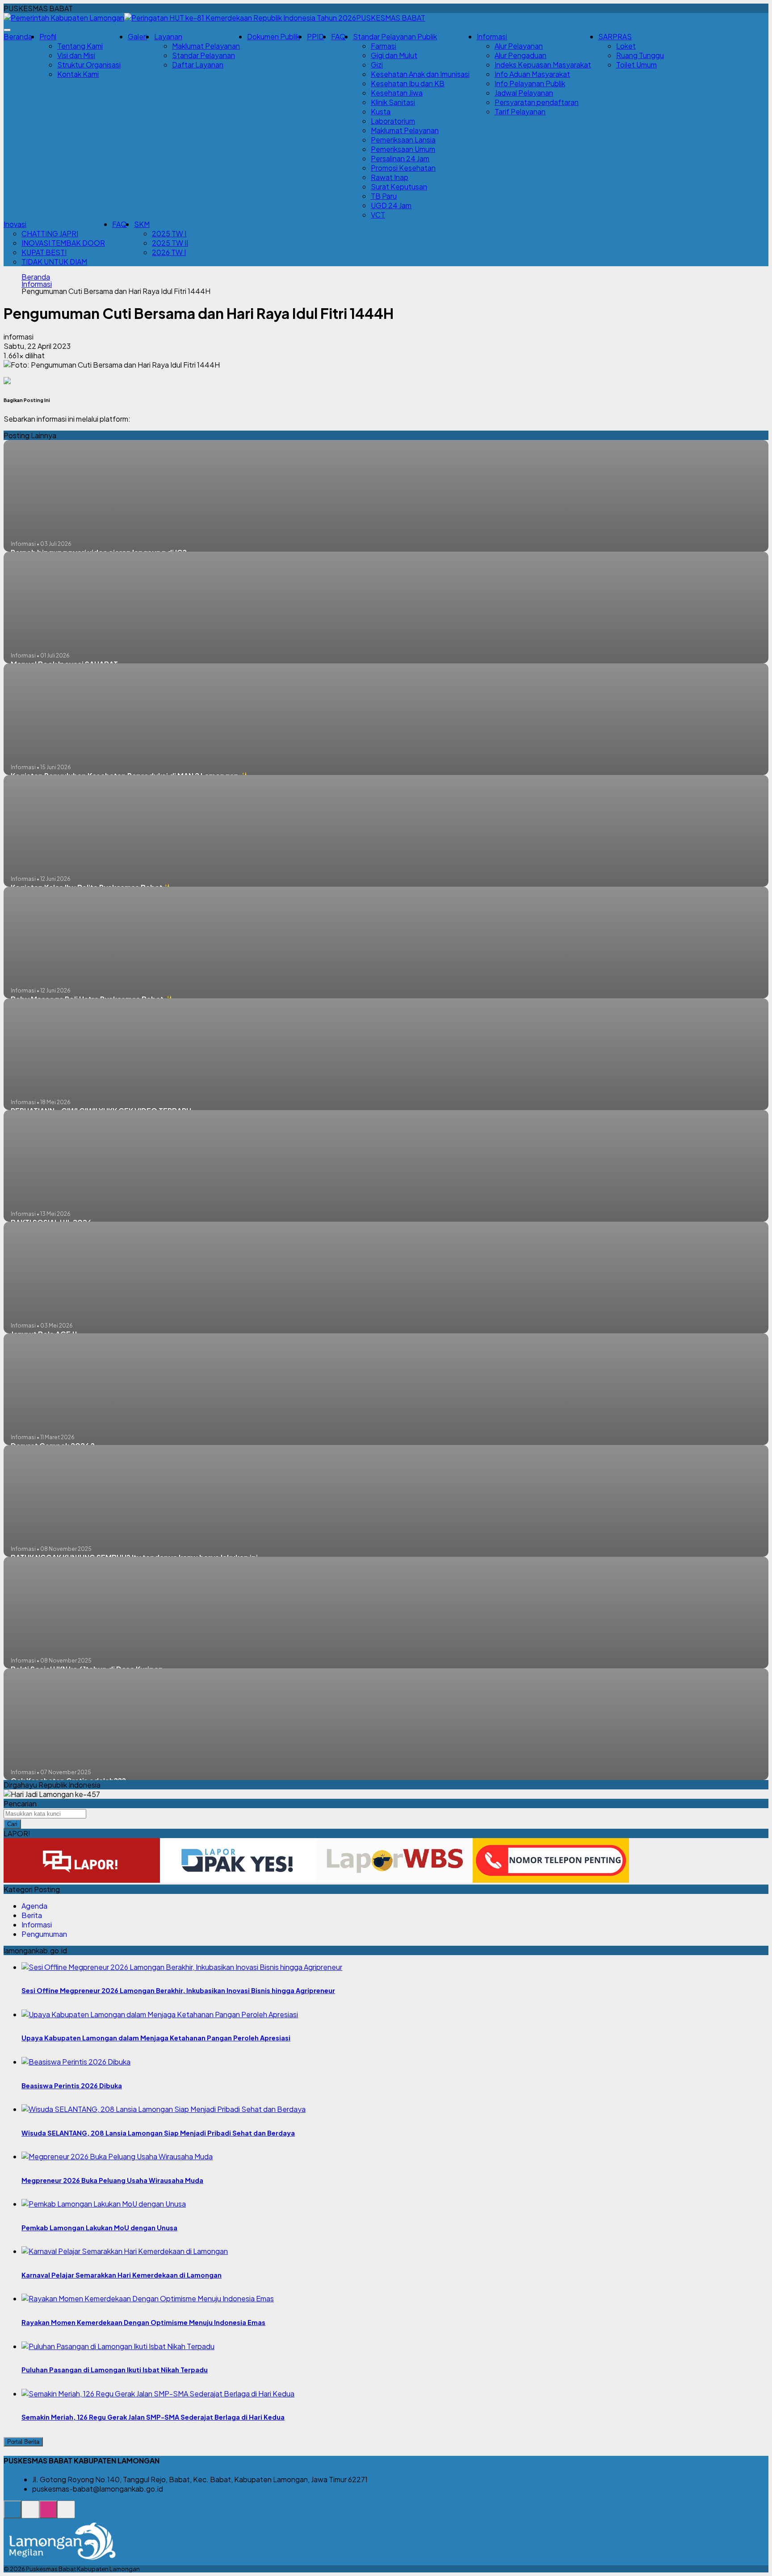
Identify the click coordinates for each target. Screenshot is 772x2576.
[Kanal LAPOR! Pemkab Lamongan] (30, 2514)
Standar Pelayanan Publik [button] (395, 36)
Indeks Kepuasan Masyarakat (543, 65)
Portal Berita (23, 2442)
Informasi (37, 284)
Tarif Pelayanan (520, 111)
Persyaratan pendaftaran (537, 102)
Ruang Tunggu (640, 55)
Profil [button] (48, 36)
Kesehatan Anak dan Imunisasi (420, 74)
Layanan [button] (168, 36)
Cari (12, 1824)
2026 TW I (169, 252)
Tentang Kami (80, 46)
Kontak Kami (78, 74)
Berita (32, 1915)
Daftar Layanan (198, 65)
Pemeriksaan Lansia (403, 140)
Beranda (18, 36)
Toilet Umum (636, 65)
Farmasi (384, 46)
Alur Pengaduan (520, 55)
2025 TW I (169, 233)
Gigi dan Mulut (394, 55)
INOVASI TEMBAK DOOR (63, 243)
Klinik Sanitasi (393, 102)
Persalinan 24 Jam (400, 158)
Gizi (377, 65)
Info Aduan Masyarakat (532, 74)
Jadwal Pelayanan (524, 93)
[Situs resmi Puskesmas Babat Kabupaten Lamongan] (13, 2514)
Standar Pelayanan (203, 55)
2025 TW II (170, 243)
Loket (626, 46)
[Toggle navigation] (7, 30)
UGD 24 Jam (391, 205)
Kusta (381, 111)
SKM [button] (142, 224)
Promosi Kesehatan (403, 168)
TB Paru (384, 196)
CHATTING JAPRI (50, 233)
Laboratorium (393, 121)
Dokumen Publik (273, 36)
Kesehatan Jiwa (397, 93)
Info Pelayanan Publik (530, 83)
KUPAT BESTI (44, 252)
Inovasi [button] (15, 224)
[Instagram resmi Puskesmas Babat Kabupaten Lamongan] (48, 2514)
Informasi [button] (492, 36)
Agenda (34, 1906)
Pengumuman (44, 1934)
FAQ (338, 36)
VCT (378, 215)
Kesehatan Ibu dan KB (408, 83)
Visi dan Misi (76, 55)
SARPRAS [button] (615, 36)
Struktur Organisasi (89, 65)
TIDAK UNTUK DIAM (54, 262)
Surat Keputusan (399, 186)
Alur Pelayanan (519, 46)
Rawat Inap (390, 177)
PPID (315, 36)
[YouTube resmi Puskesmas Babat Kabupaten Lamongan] (66, 2514)
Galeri (137, 36)
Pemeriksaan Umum (403, 149)
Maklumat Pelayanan (206, 46)
